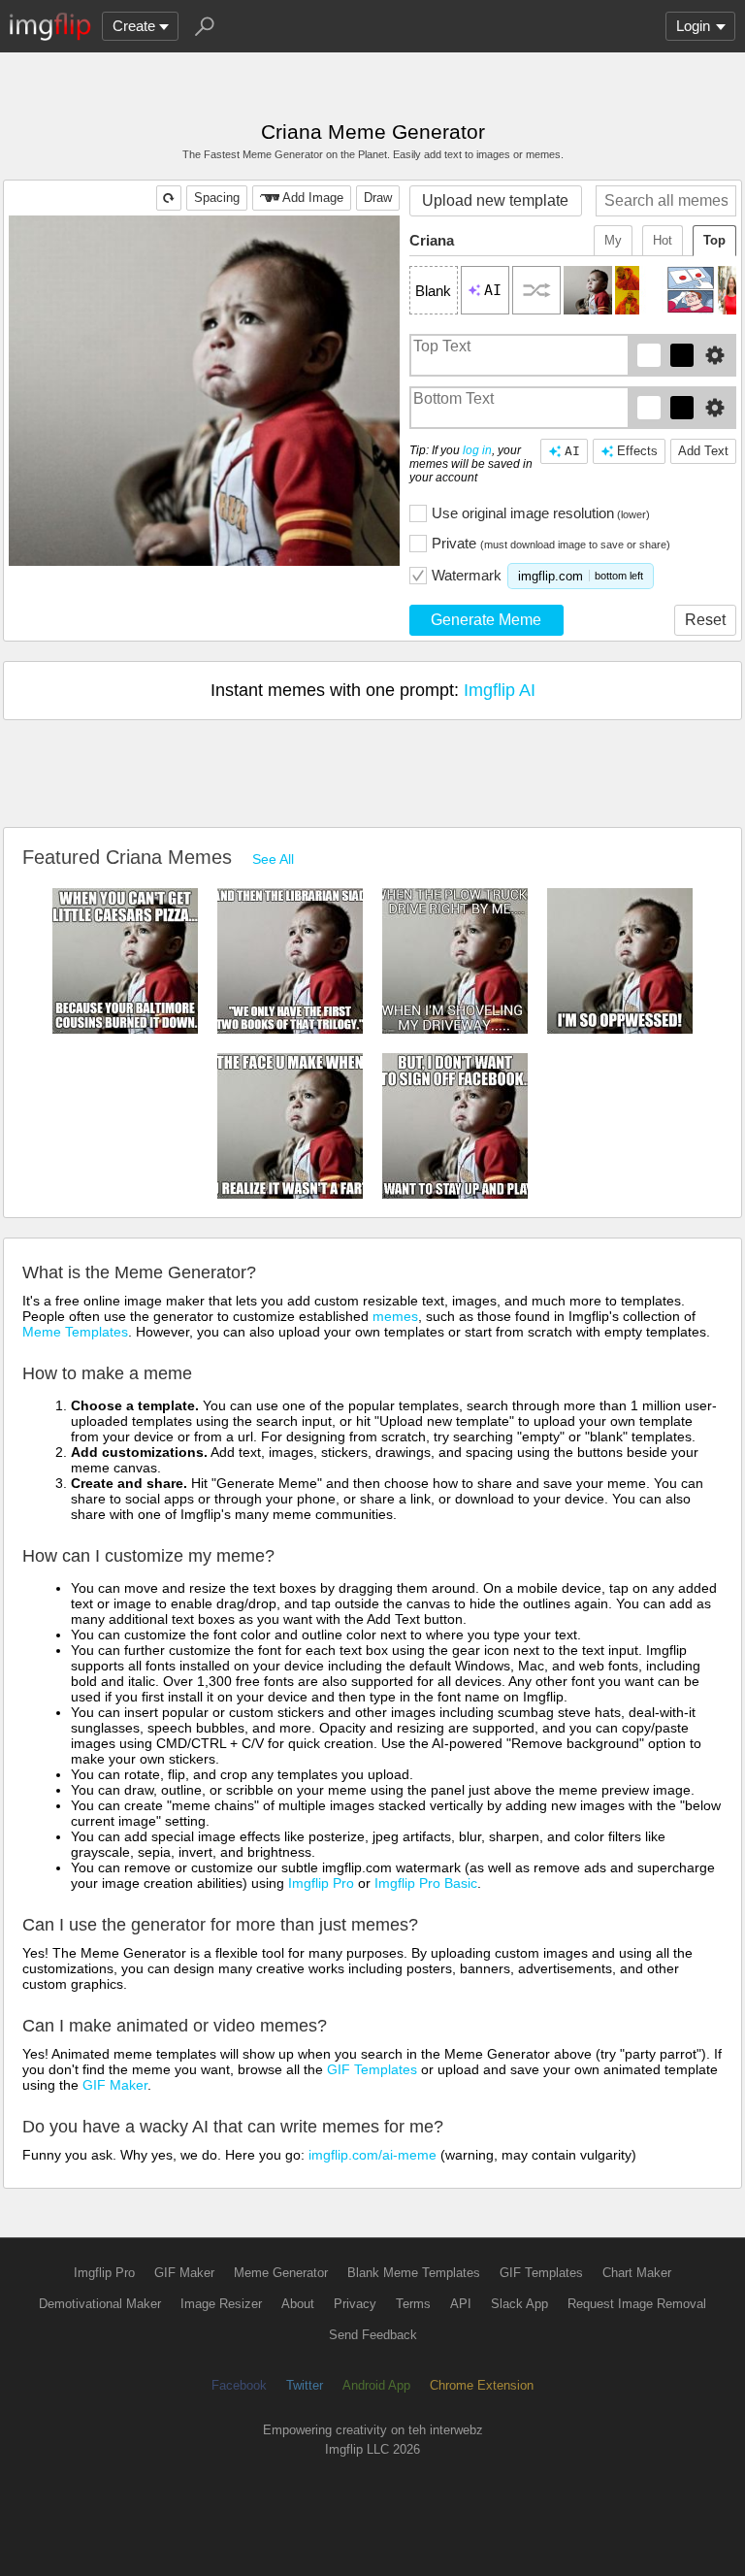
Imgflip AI (500, 690)
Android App (376, 2385)
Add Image (313, 198)
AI (572, 451)
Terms (413, 2304)
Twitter (305, 2385)
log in (477, 450)
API (461, 2304)
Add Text (703, 451)
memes (395, 1316)
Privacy (355, 2304)
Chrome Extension (482, 2385)
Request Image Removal (637, 2304)
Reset (705, 620)
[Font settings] (715, 355)
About (298, 2304)
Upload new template (495, 200)
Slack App (519, 2304)
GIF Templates (372, 2069)
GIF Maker (115, 2085)
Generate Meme (486, 620)
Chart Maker (637, 2273)
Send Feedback (373, 2335)
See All (273, 859)
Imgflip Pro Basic (426, 1883)
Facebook (239, 2385)
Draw (378, 198)
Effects (637, 451)
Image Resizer (221, 2304)
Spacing (217, 198)
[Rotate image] (169, 198)
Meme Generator (281, 2273)
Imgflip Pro (321, 1883)
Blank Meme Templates (414, 2273)
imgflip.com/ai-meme (372, 2155)
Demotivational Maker (100, 2304)
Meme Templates (75, 1332)
